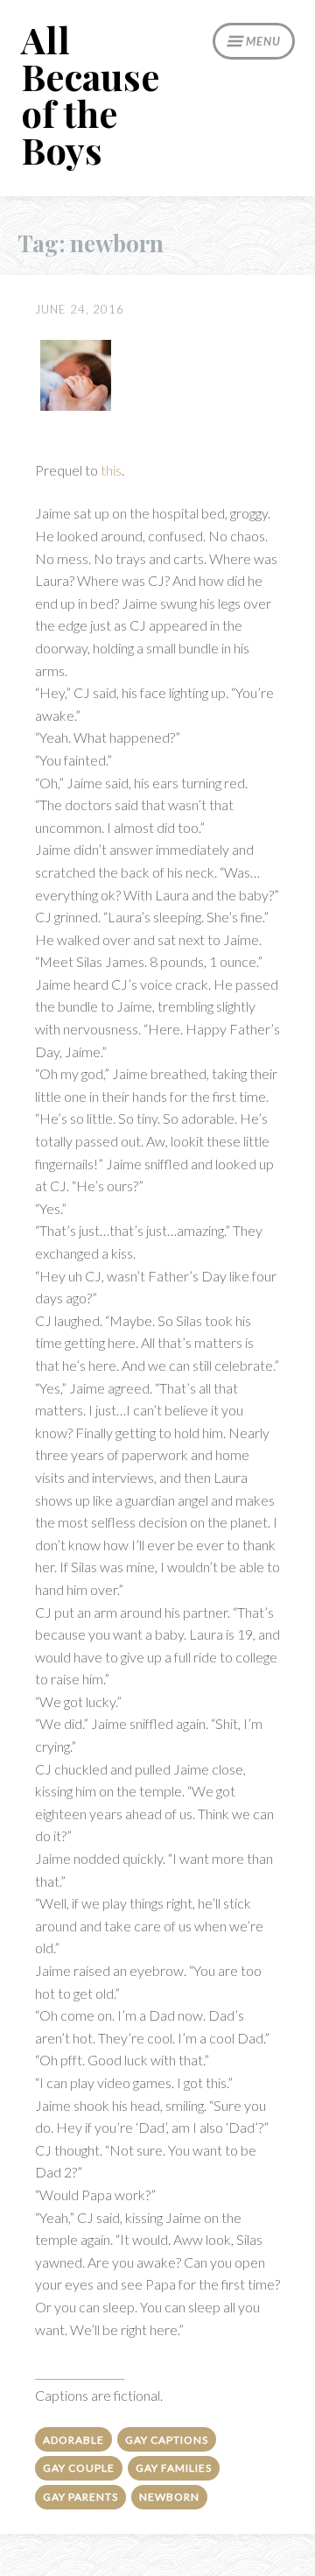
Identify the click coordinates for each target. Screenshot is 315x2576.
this (111, 470)
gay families (174, 2468)
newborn (169, 2497)
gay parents (80, 2497)
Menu (263, 41)
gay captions (167, 2440)
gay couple (79, 2468)
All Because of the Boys (90, 95)
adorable (73, 2440)
